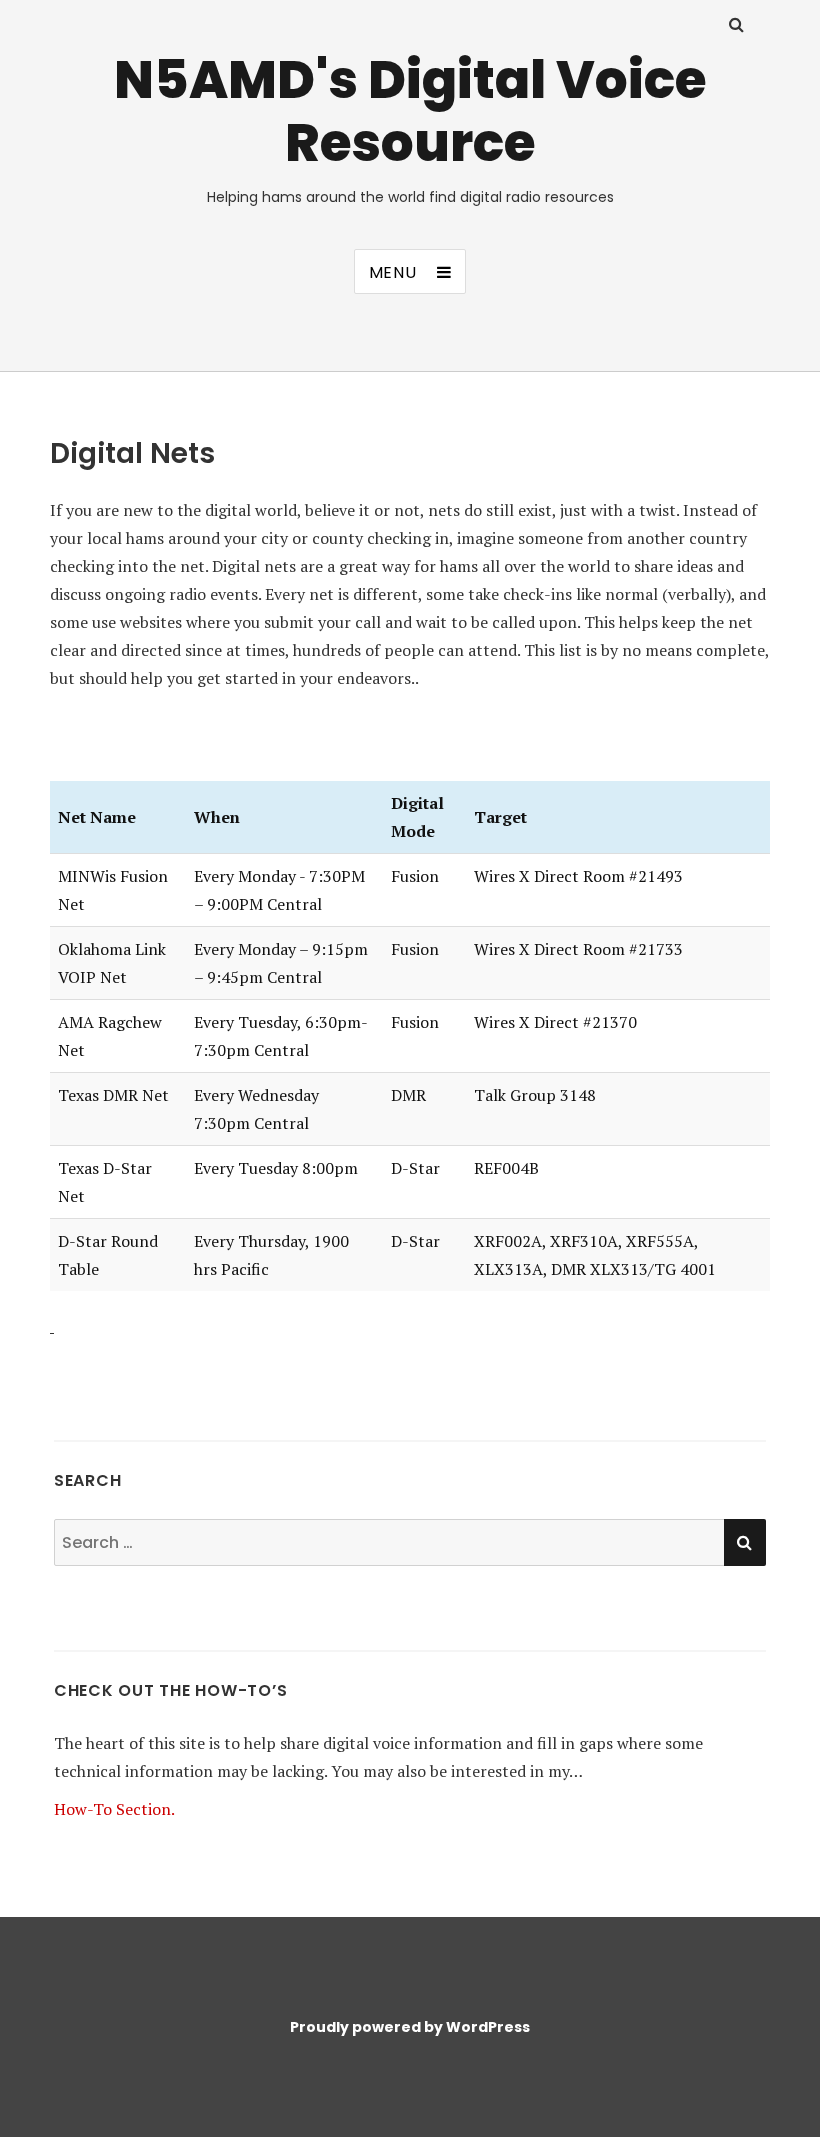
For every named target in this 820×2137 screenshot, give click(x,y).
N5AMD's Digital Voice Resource (410, 111)
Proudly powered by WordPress (410, 2027)
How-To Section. (114, 1809)
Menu (393, 272)
